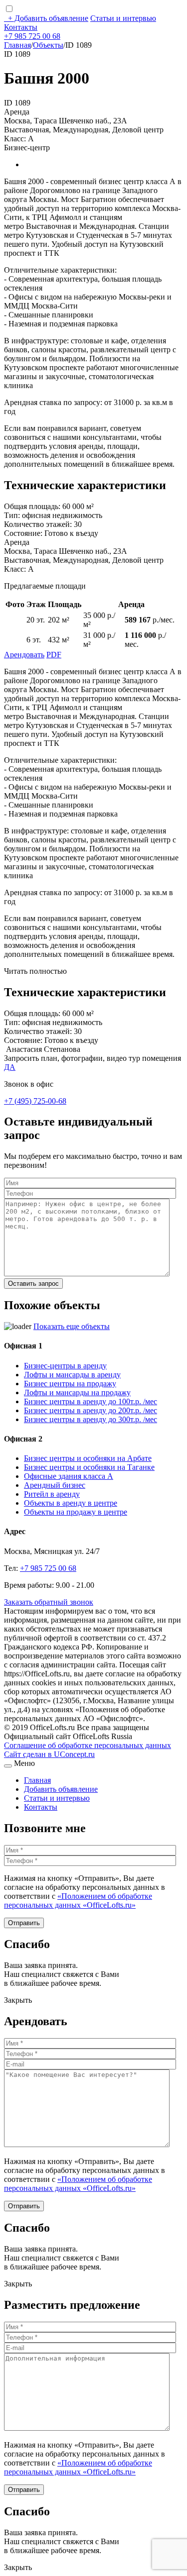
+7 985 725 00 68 (32, 36)
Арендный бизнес (55, 1485)
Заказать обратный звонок (49, 1602)
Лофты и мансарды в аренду (72, 1375)
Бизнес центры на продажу (70, 1384)
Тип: (12, 515)
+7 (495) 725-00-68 (35, 1101)
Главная (17, 45)
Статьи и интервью (123, 18)
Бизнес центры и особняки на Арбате (88, 1458)
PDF (54, 655)
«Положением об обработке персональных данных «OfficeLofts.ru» (78, 1901)
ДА (10, 1067)
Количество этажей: (38, 524)
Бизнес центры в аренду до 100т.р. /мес (91, 1401)
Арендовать (24, 655)
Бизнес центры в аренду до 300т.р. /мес (91, 1419)
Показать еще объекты (72, 1326)
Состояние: (23, 533)
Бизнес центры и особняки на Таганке (89, 1467)
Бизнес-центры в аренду (65, 1366)
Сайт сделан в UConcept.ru (49, 1754)
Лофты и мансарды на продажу (77, 1392)
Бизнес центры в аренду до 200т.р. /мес (91, 1410)
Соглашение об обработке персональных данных (88, 1745)
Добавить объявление (48, 18)
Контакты (21, 27)
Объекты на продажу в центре (76, 1512)
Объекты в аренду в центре (71, 1503)
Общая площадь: (32, 506)
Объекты (48, 45)
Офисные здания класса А (69, 1476)
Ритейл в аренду (52, 1494)
